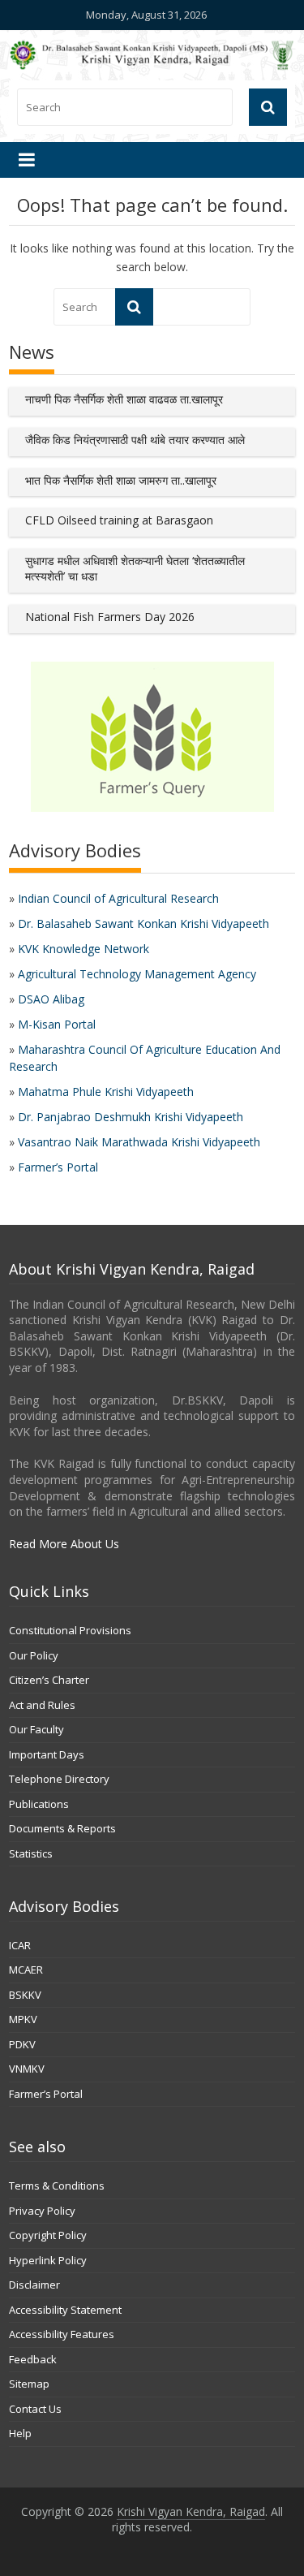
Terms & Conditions (57, 2186)
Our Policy (34, 1655)
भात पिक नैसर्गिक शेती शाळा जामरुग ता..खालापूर (121, 480)
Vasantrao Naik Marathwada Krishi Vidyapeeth (139, 1142)
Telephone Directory (59, 1779)
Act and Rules (42, 1705)
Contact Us (35, 2409)
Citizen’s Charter (49, 1680)
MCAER (26, 1970)
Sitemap (29, 2384)
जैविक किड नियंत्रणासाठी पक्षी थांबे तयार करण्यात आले (135, 440)
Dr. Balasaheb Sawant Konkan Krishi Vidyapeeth (143, 923)
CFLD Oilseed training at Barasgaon (119, 520)
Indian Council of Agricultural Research (118, 898)
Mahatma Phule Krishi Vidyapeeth (106, 1092)
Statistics (31, 1853)
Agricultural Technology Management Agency (137, 974)
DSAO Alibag (51, 999)
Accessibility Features (62, 2334)
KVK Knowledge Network (83, 949)
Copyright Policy (48, 2235)
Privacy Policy (42, 2211)
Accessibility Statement (65, 2310)
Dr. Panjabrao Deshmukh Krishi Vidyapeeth (131, 1117)
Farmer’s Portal (58, 1167)
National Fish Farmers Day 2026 (110, 617)
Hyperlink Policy (48, 2260)
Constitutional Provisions (70, 1630)
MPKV (23, 2019)
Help (20, 2433)
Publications (39, 1804)
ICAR (20, 1945)
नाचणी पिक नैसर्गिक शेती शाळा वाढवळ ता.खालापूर (124, 399)
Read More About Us (64, 1544)
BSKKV (25, 1995)
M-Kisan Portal (57, 1024)
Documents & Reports (62, 1828)
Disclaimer (34, 2285)
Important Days (47, 1754)
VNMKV (27, 2069)
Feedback (33, 2359)
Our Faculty (36, 1729)
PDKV (22, 2044)
